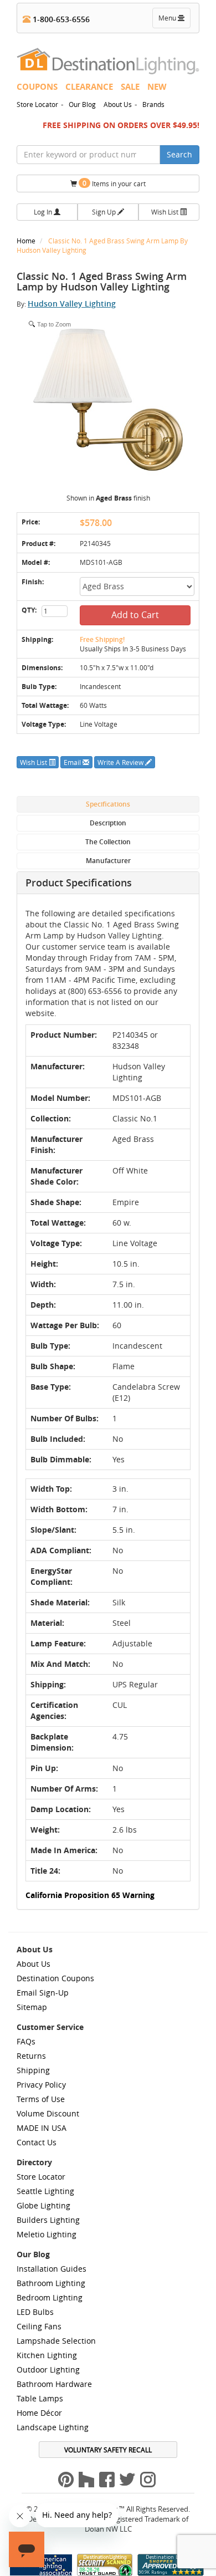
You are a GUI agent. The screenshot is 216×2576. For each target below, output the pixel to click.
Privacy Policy (41, 2085)
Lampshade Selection (56, 2341)
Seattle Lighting (45, 2191)
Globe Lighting (43, 2205)
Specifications (108, 804)
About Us (118, 104)
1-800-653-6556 (60, 19)
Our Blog (82, 104)
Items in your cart (114, 183)
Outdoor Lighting (48, 2370)
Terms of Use (41, 2099)
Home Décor (39, 2413)
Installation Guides (52, 2269)
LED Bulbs (35, 2312)
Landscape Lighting (53, 2427)
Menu (174, 21)
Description (108, 823)
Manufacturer (108, 861)
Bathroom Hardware (54, 2384)
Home (27, 241)
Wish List (166, 212)
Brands (153, 104)
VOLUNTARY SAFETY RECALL (108, 2450)
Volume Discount (48, 2113)
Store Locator (37, 104)
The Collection (108, 842)
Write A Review (121, 762)
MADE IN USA (42, 2128)
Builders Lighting (48, 2220)
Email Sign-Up (43, 1993)
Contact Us (37, 2142)
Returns (31, 2056)
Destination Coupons (55, 1978)
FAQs (26, 2041)
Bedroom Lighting (50, 2297)
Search (179, 154)
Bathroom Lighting (51, 2283)
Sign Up (105, 212)
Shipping (33, 2070)
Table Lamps (40, 2398)
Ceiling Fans (39, 2326)
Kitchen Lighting (47, 2355)
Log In (44, 212)
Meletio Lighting (47, 2234)
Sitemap (32, 2007)
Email (73, 762)
